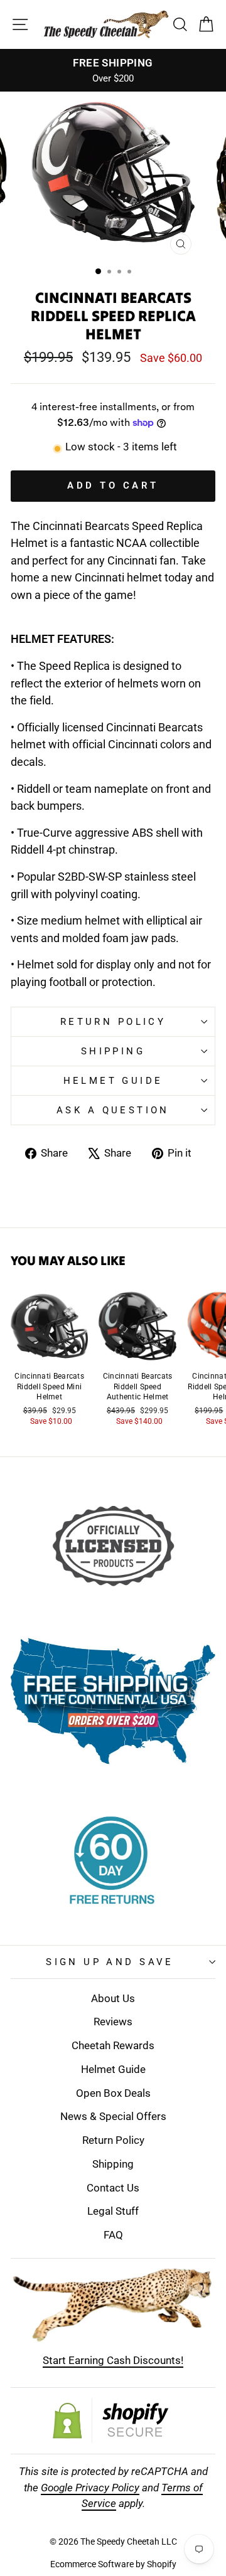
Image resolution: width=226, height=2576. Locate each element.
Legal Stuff (113, 2211)
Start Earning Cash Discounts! (113, 2360)
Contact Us (113, 2188)
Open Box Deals (113, 2093)
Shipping (113, 1051)
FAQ (113, 2235)
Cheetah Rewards (113, 2045)
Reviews (113, 2022)
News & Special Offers (113, 2116)
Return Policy (113, 1022)
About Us (113, 1998)
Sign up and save (110, 1962)
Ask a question (113, 1110)
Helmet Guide (113, 2069)
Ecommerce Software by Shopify (113, 2564)
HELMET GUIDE (113, 1081)
